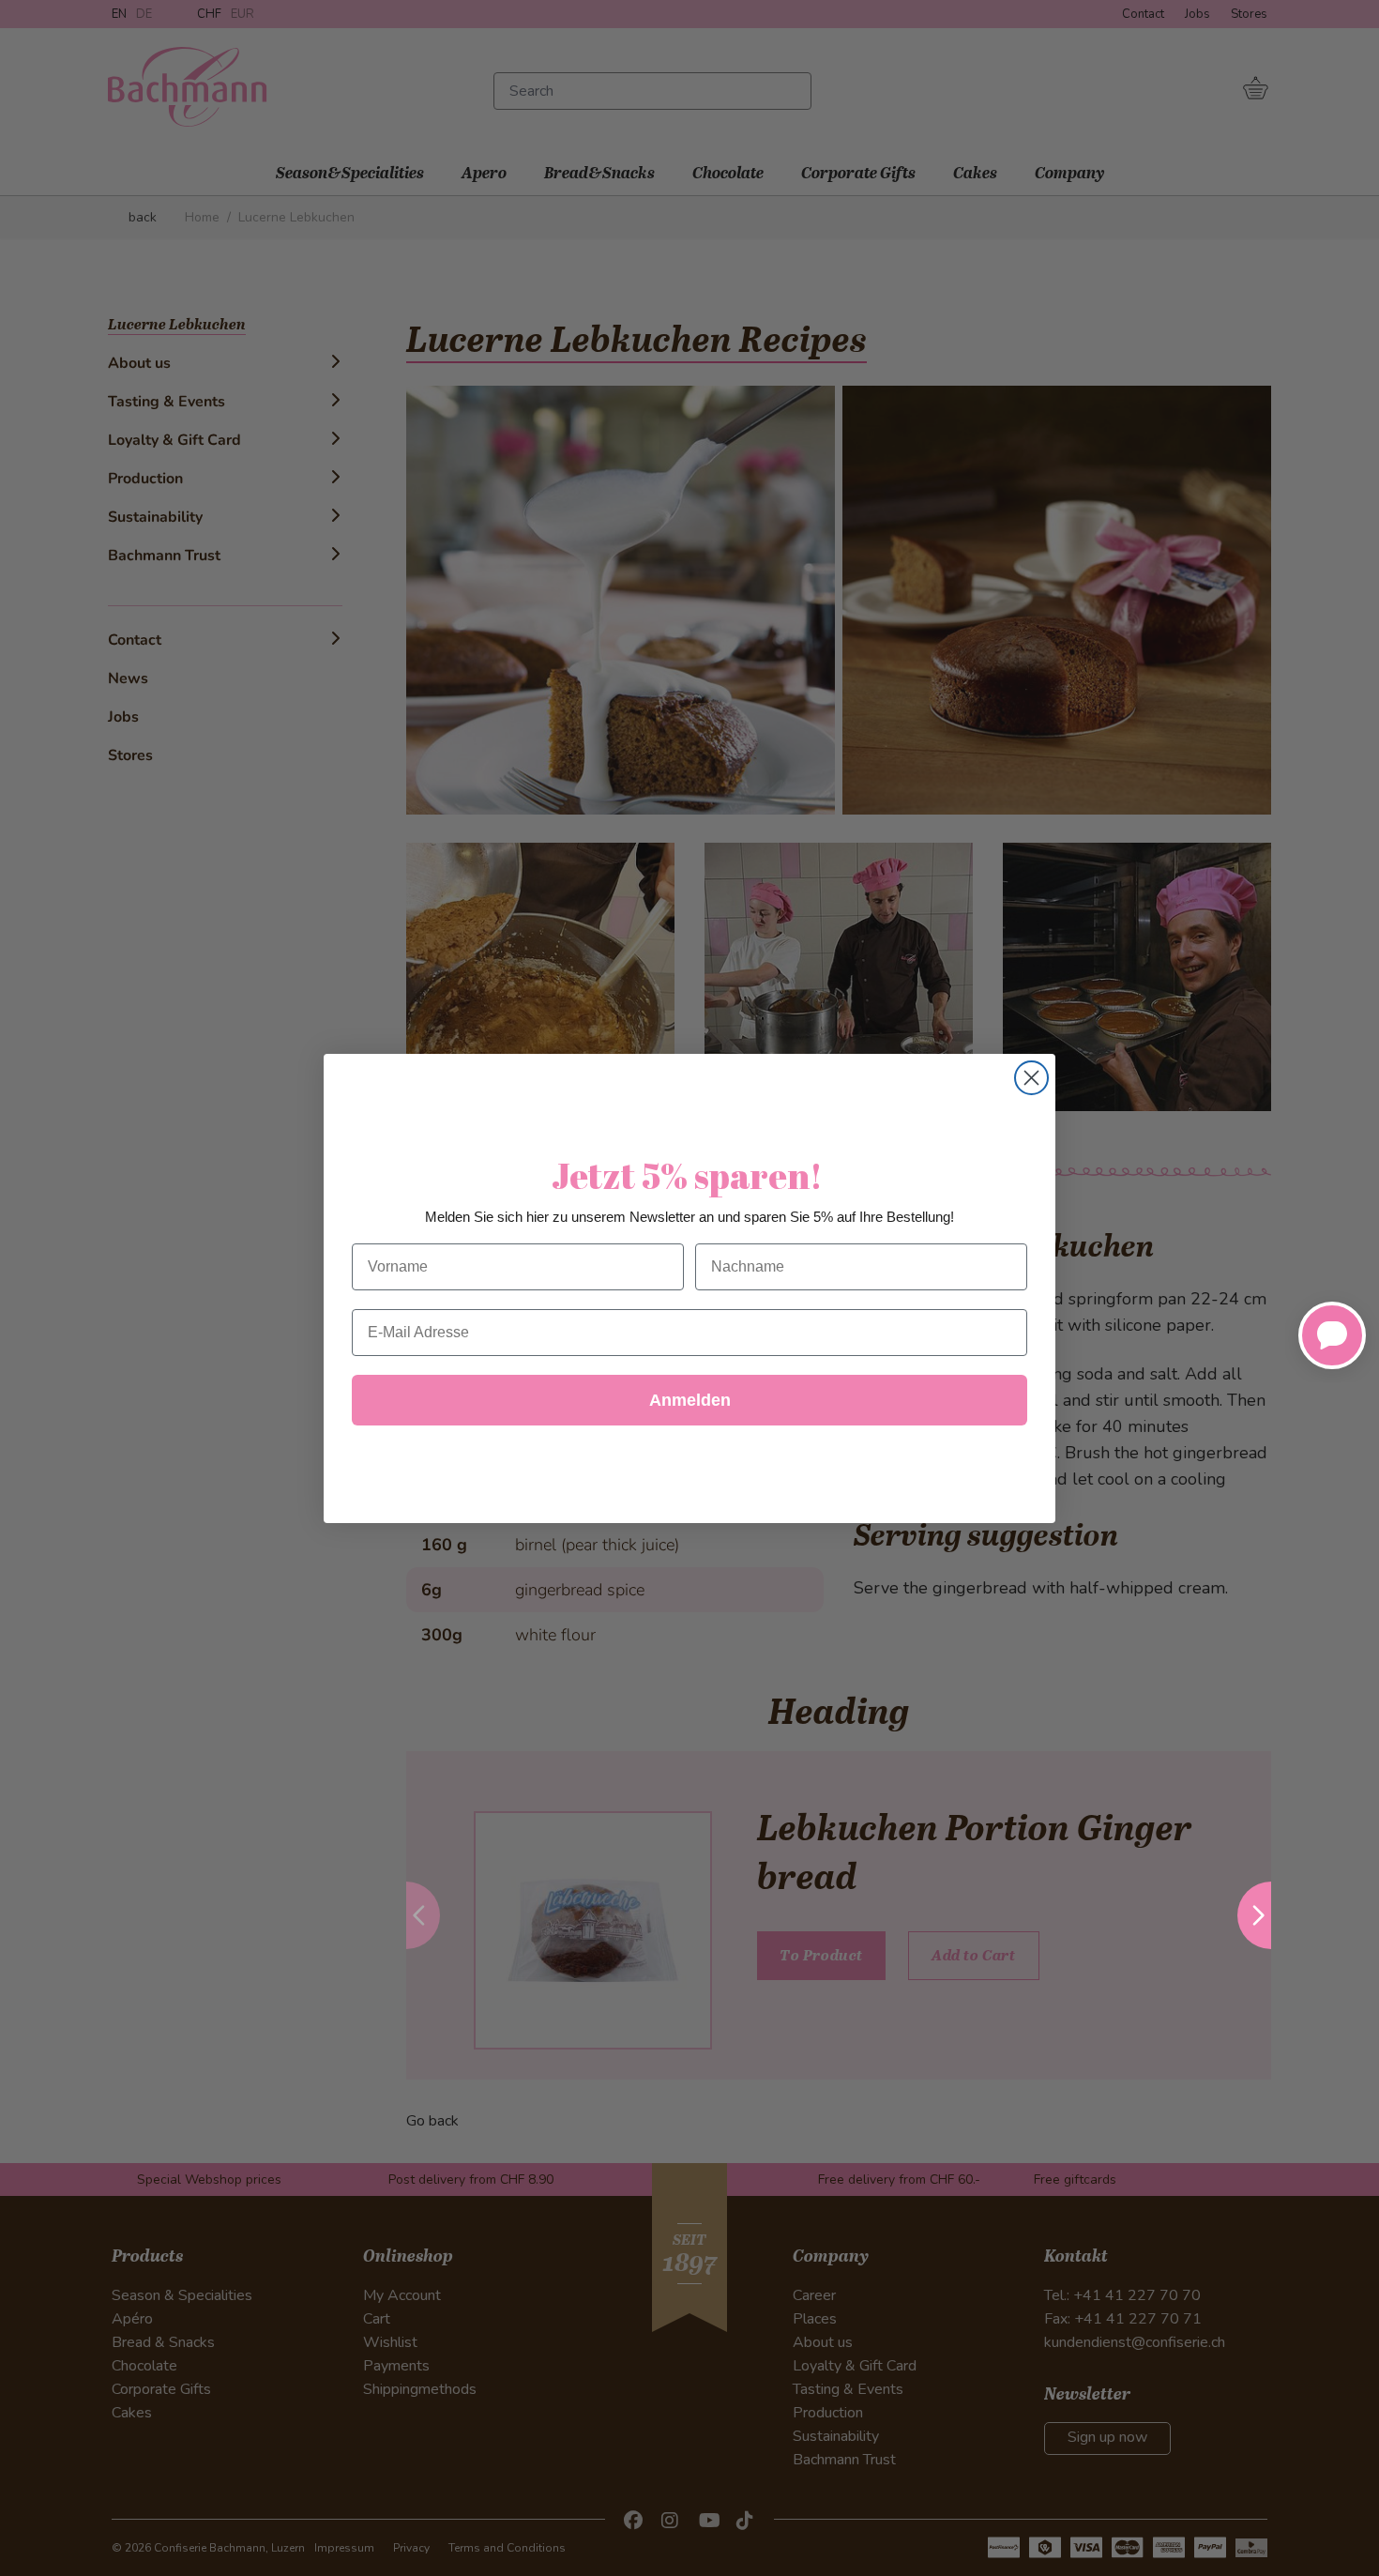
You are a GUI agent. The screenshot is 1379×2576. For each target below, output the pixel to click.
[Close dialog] (1031, 1078)
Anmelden (690, 1400)
